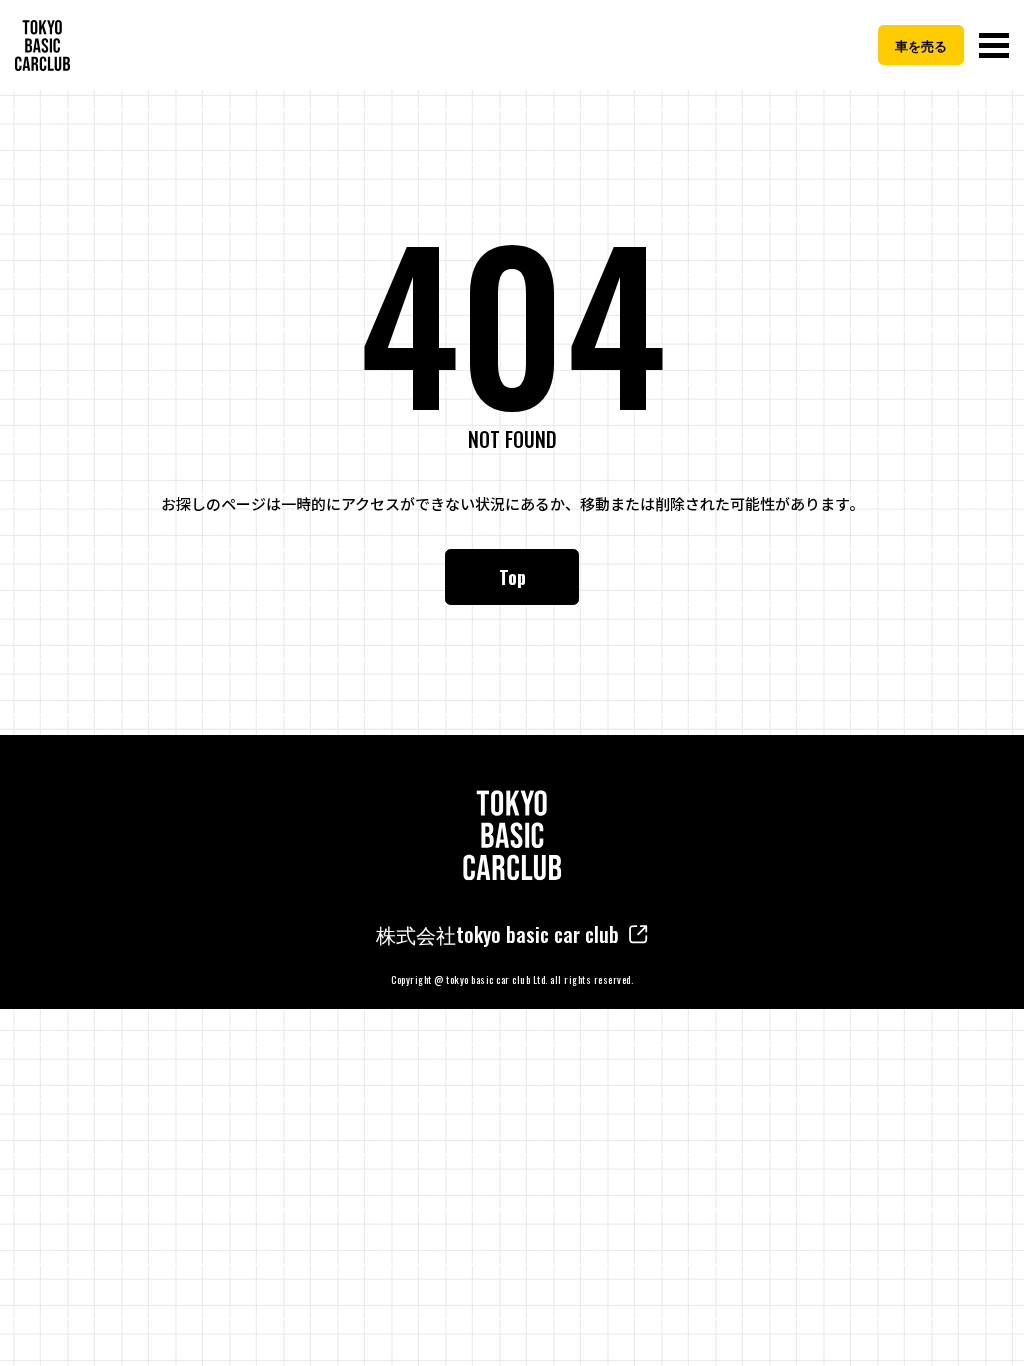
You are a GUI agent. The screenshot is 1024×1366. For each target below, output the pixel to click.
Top (512, 577)
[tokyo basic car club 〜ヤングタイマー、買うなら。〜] (42, 45)
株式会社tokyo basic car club (497, 934)
